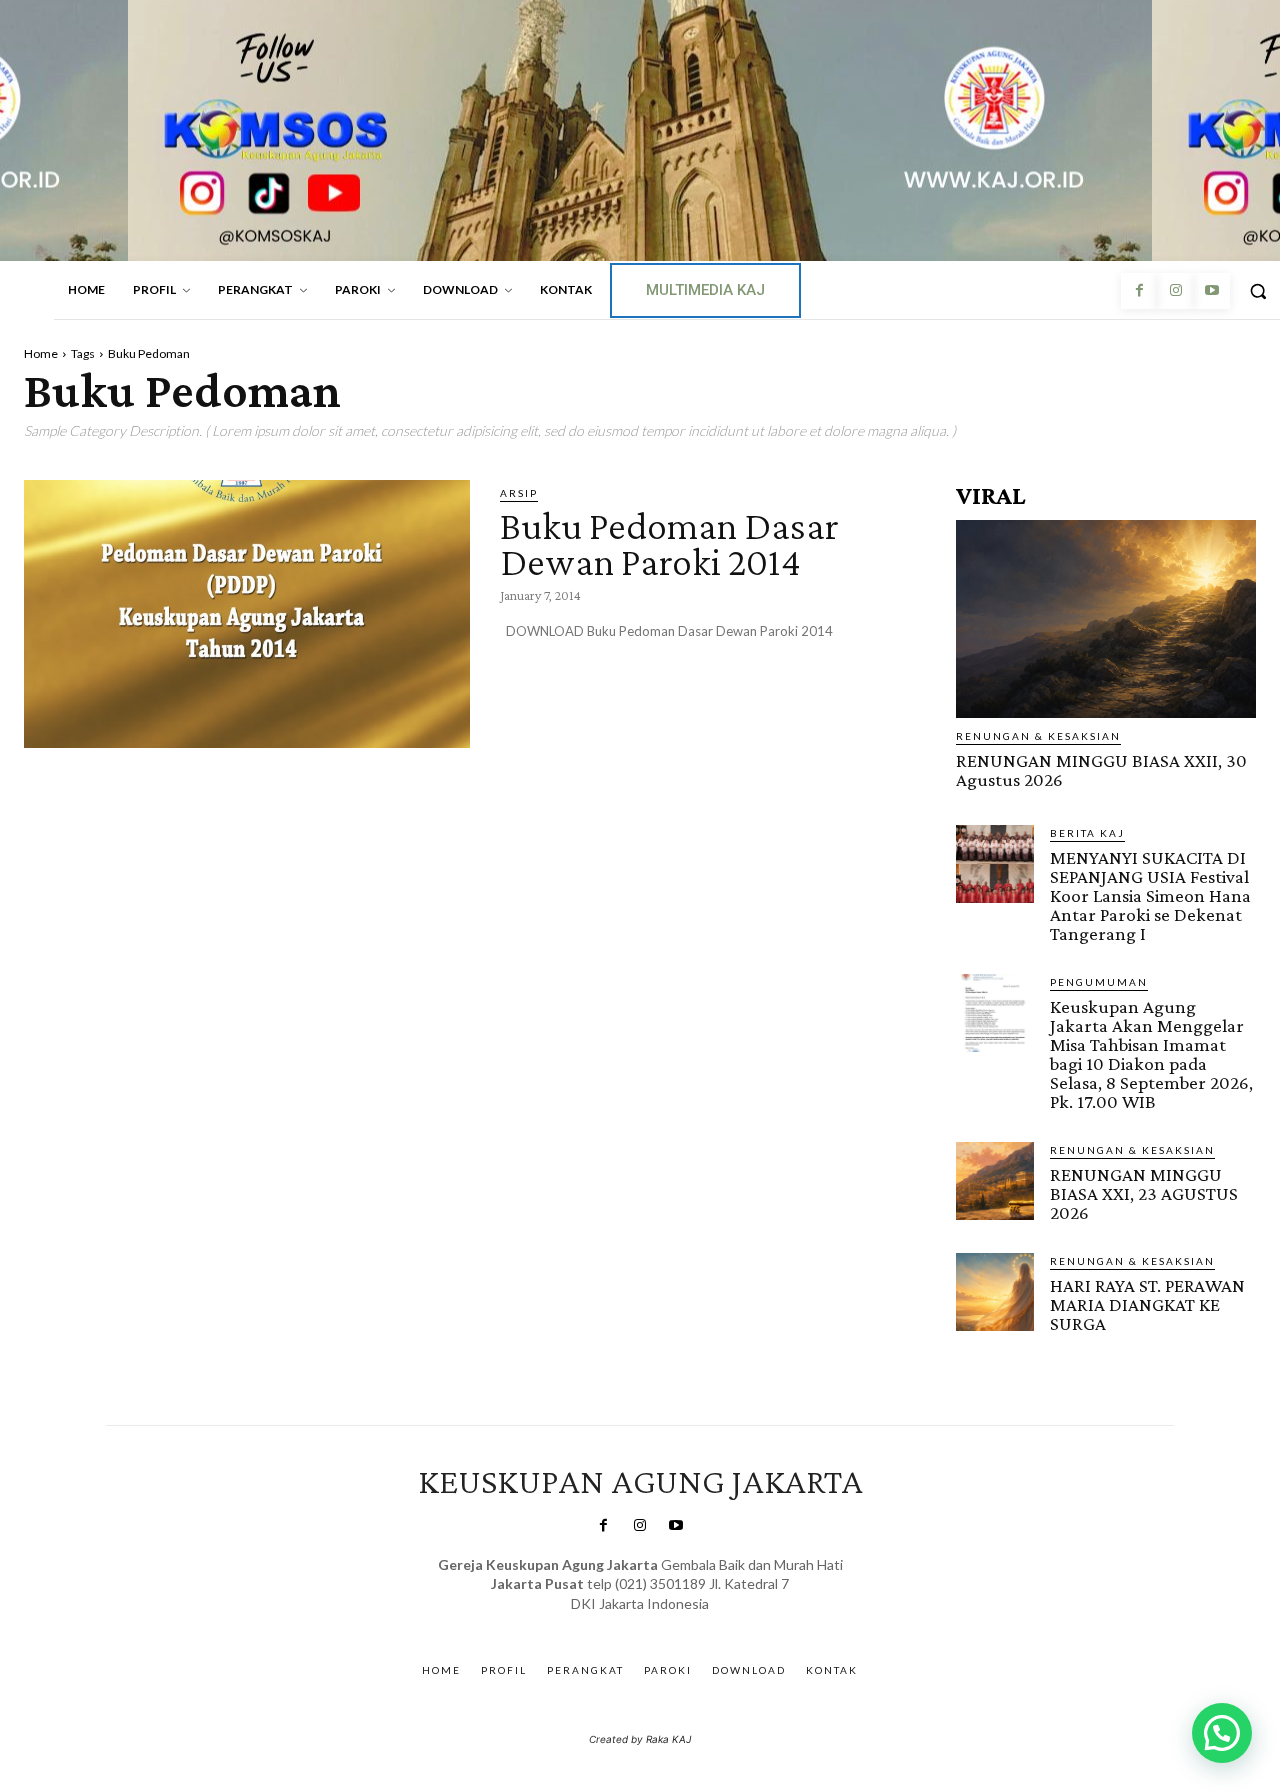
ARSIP (519, 493)
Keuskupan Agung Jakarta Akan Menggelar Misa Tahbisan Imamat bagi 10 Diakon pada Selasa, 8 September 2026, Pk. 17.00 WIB (1151, 1054)
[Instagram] (1175, 291)
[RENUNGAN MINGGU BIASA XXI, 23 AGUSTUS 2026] (995, 1181)
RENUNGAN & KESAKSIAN (1038, 736)
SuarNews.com (609, 1623)
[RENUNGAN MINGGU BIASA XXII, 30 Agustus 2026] (1106, 619)
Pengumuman (1099, 982)
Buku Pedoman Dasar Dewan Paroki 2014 (669, 543)
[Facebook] (1139, 291)
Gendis (698, 1623)
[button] (1222, 1733)
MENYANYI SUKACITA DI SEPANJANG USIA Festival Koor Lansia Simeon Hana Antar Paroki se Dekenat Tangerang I (1150, 895)
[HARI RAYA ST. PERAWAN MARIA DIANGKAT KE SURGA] (995, 1292)
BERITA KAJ (1087, 833)
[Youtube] (1212, 291)
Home (41, 353)
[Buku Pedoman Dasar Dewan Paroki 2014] (247, 614)
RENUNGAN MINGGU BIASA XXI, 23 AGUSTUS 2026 (1144, 1193)
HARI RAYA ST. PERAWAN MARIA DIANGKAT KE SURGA (1147, 1304)
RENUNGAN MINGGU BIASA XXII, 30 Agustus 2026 (1101, 770)
